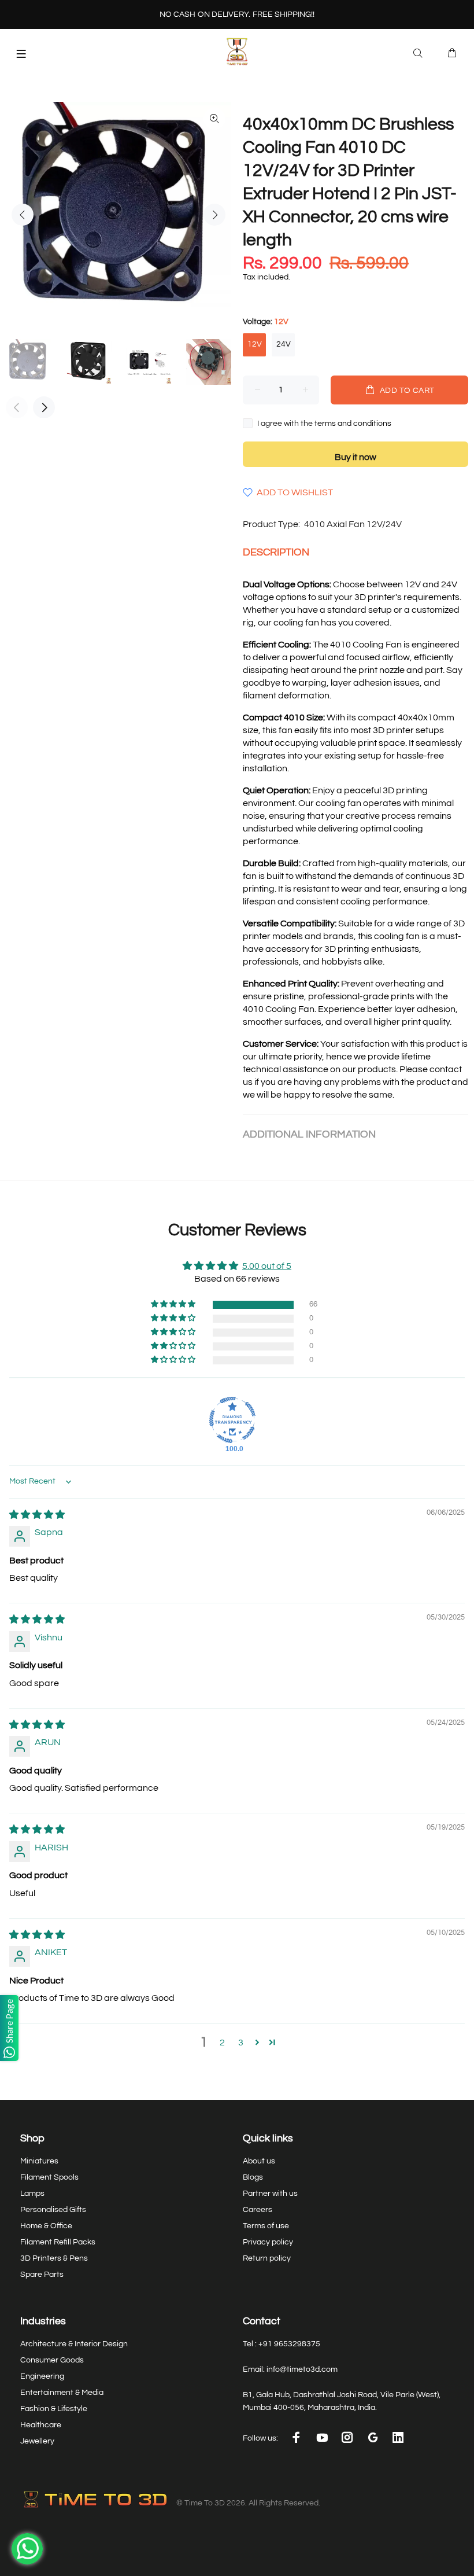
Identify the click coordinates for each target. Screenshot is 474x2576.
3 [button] (241, 2043)
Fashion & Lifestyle (54, 2409)
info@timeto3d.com (302, 2369)
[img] (37, 1515)
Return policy (267, 2258)
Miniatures (39, 2161)
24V (284, 344)
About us (259, 2161)
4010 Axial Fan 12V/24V (353, 524)
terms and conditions (353, 424)
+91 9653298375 (289, 2344)
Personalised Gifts (53, 2210)
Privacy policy (268, 2242)
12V (255, 344)
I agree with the (324, 424)
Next (214, 215)
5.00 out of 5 (267, 1266)
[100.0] (232, 1420)
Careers (258, 2210)
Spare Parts (42, 2275)
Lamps (32, 2194)
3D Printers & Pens (54, 2258)
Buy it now (355, 457)
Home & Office (46, 2226)
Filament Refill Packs (58, 2242)
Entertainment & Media (62, 2393)
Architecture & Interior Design (74, 2344)
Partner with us (270, 2194)
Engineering (42, 2376)
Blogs (253, 2177)
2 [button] (222, 2043)
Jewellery (37, 2441)
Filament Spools (49, 2177)
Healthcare (41, 2425)
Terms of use (266, 2226)
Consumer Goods (52, 2360)
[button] (174, 1304)
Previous (23, 215)
